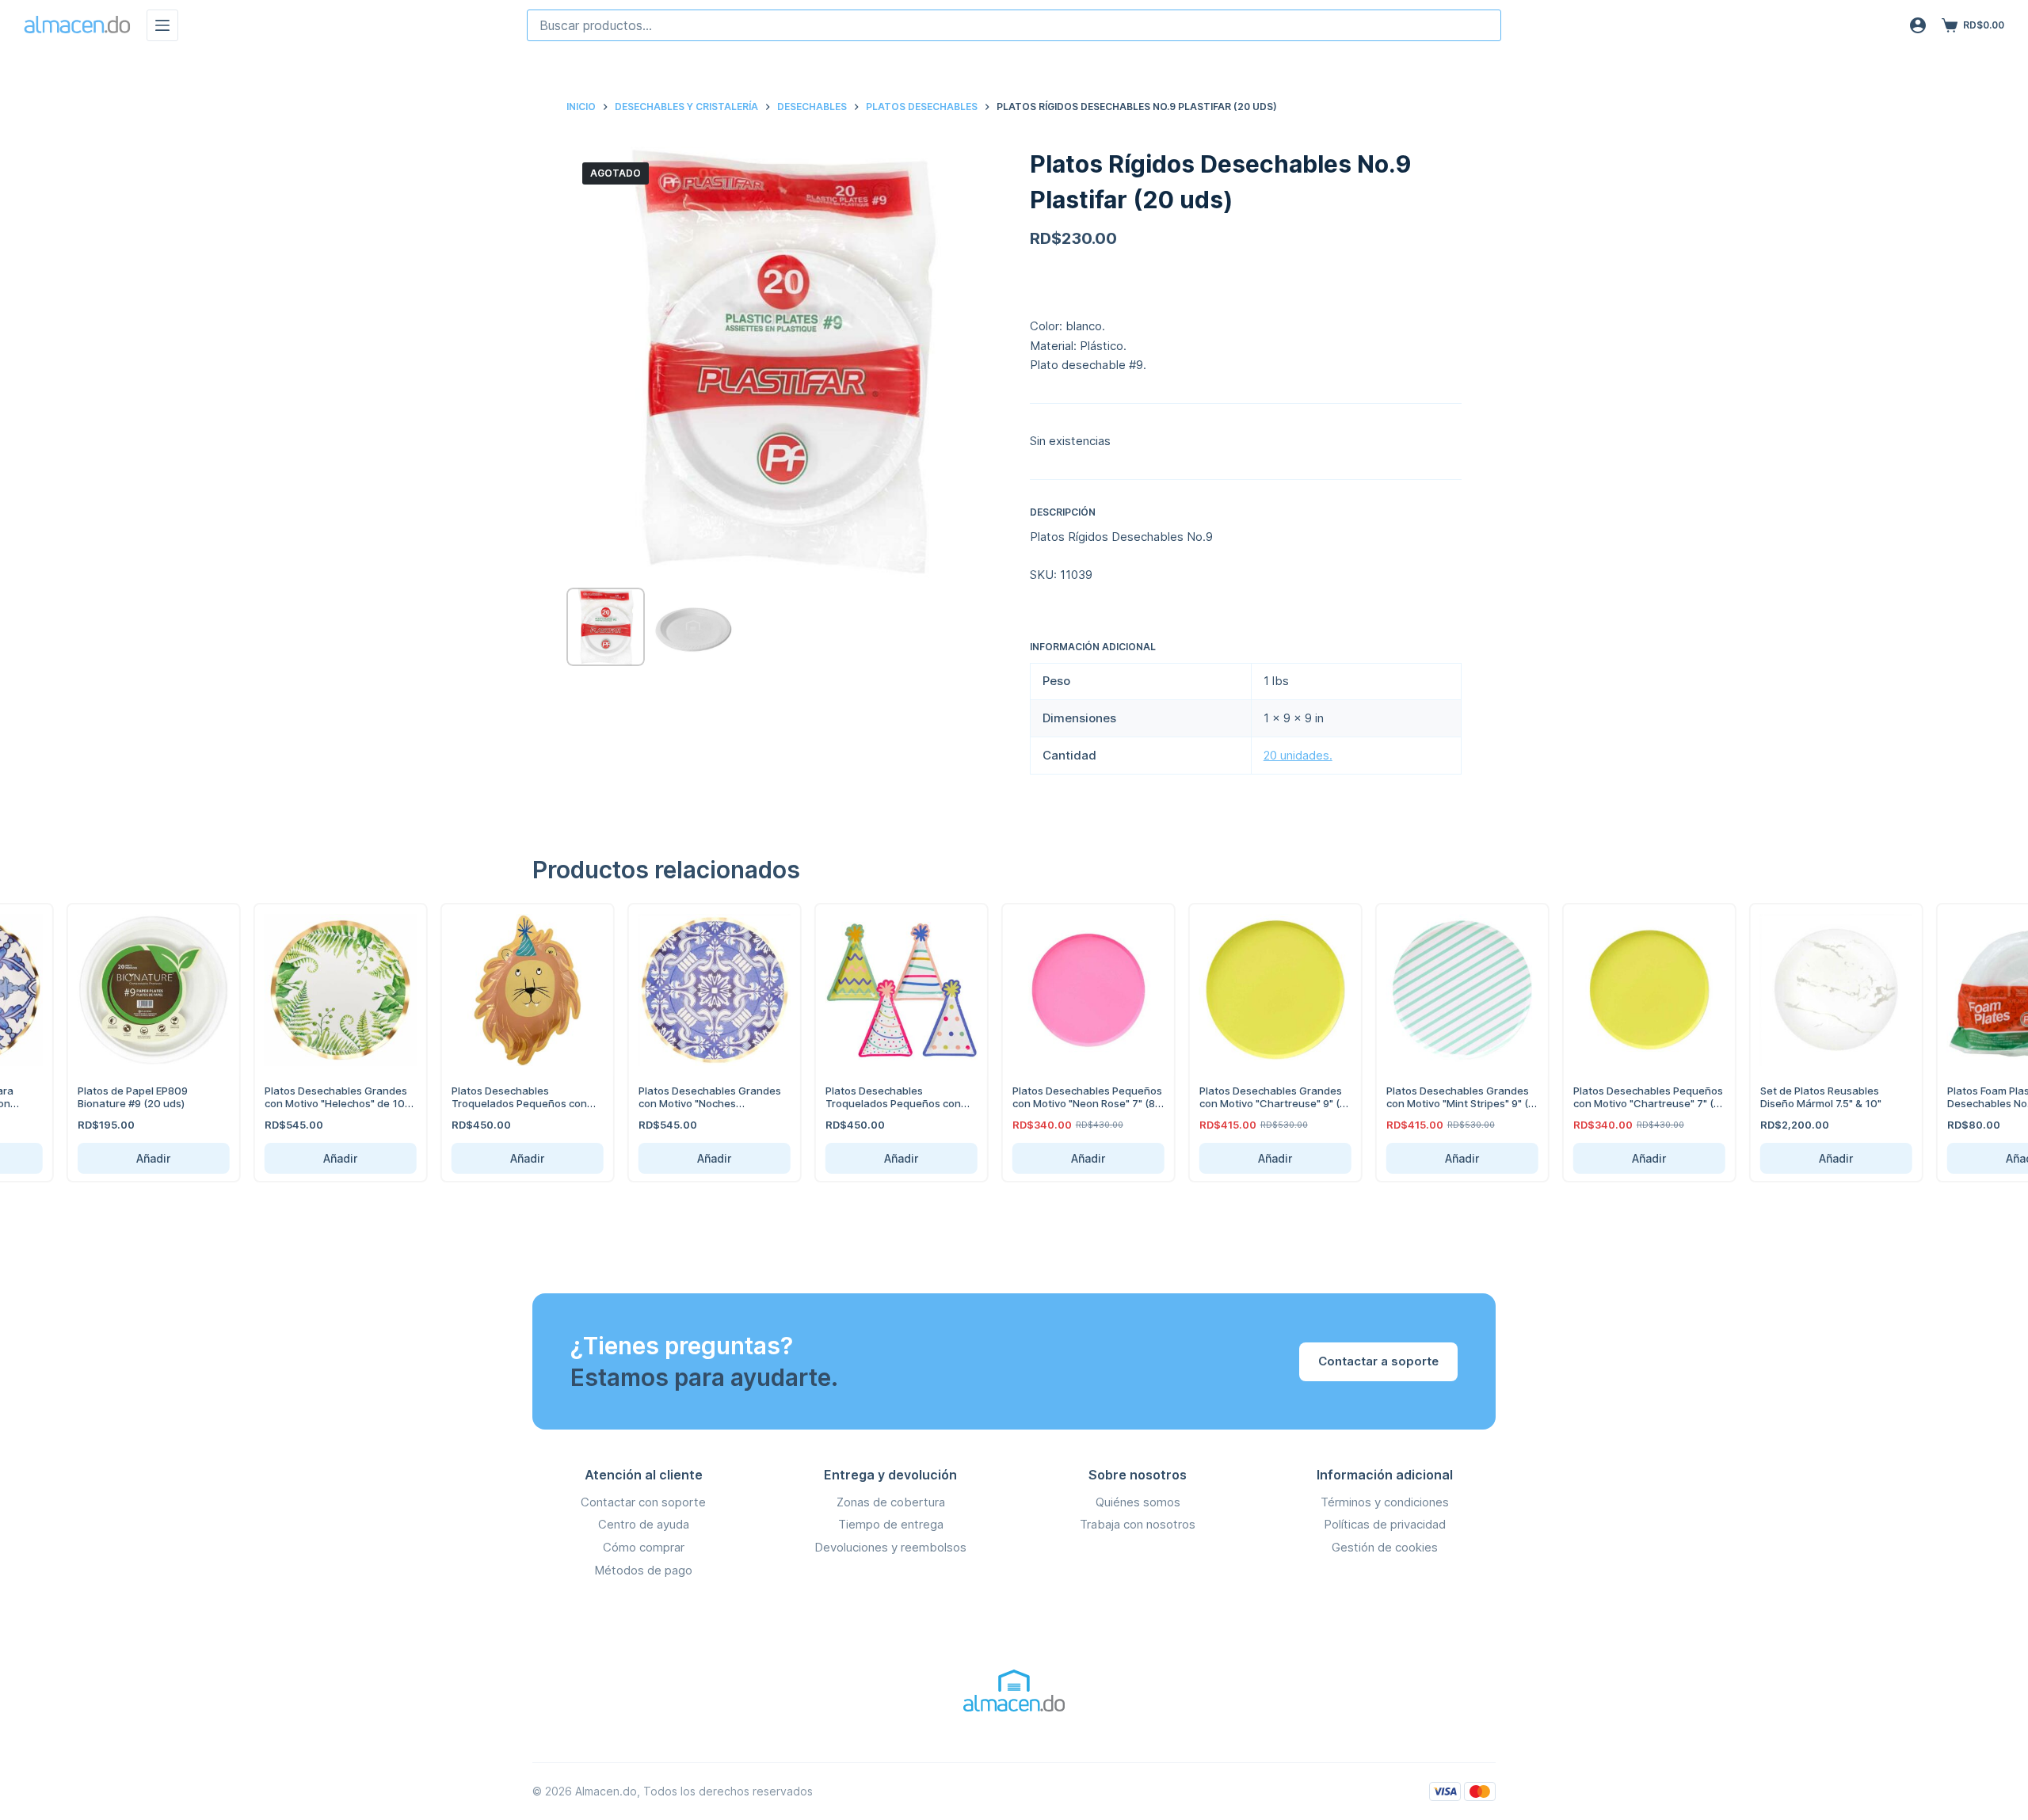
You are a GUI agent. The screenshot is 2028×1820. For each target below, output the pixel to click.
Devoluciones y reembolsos (890, 1547)
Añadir (132, 1158)
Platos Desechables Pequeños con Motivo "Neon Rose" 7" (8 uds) (1066, 1103)
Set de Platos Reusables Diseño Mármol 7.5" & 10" (1799, 1097)
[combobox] (1014, 25)
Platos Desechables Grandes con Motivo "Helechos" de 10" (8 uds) (315, 1103)
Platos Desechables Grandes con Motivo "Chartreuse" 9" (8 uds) (1251, 1103)
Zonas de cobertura (891, 1502)
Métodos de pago (643, 1570)
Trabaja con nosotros (1138, 1524)
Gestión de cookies (1385, 1547)
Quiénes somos (1138, 1502)
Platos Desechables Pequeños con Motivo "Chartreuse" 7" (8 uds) (1627, 1103)
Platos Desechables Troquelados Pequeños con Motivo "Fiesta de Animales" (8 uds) (505, 1109)
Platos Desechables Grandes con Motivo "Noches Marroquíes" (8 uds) (688, 1103)
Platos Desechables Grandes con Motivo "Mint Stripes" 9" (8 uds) (1439, 1103)
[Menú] (162, 25)
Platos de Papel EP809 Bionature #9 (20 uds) (111, 1097)
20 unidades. (1298, 755)
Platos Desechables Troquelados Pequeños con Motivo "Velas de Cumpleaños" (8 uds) (879, 1109)
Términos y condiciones (1385, 1502)
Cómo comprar (644, 1547)
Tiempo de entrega (891, 1524)
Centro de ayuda (644, 1524)
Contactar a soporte (1378, 1361)
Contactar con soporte (643, 1502)
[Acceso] (1918, 25)
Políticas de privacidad (1385, 1524)
